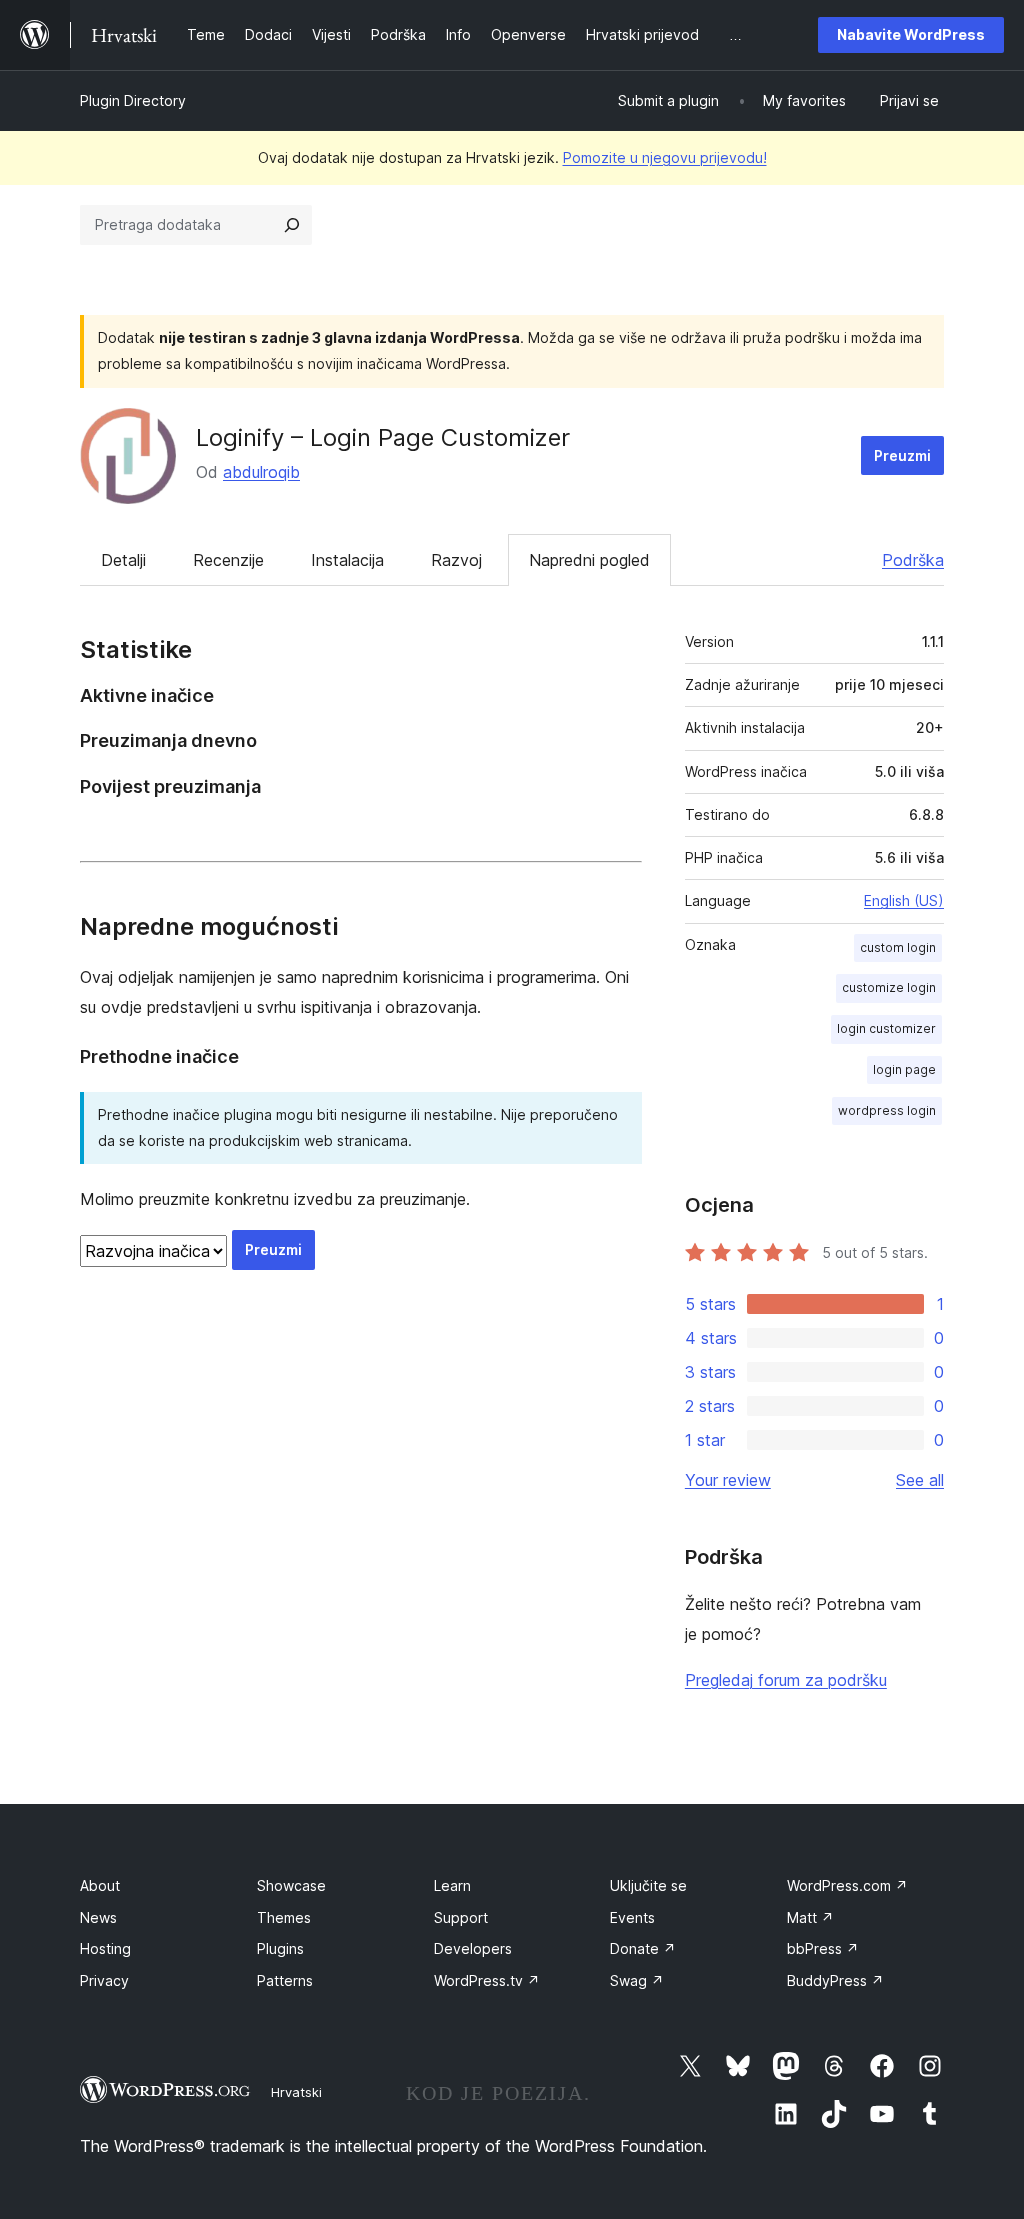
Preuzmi (902, 455)
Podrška (913, 560)
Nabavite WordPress (911, 34)
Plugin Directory (133, 100)
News (98, 1917)
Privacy (104, 1980)
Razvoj (456, 560)
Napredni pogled (589, 560)
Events (632, 1917)
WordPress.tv (487, 1980)
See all (920, 1480)
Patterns (285, 1980)
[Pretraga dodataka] (292, 225)
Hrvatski (296, 2092)
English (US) (904, 900)
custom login (898, 947)
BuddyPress (835, 1980)
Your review (728, 1480)
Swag (637, 1980)
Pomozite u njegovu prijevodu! (665, 157)
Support (461, 1917)
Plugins (280, 1948)
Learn (452, 1885)
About (100, 1885)
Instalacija (347, 560)
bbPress (823, 1948)
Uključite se (648, 1885)
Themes (284, 1917)
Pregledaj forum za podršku (786, 1680)
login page (904, 1069)
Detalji (123, 560)
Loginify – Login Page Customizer (383, 437)
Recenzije (228, 560)
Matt (810, 1917)
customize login (889, 987)
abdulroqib (261, 472)
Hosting (105, 1948)
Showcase (291, 1885)
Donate (643, 1948)
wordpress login (887, 1110)
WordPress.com (847, 1885)
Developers (473, 1948)
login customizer (886, 1028)
